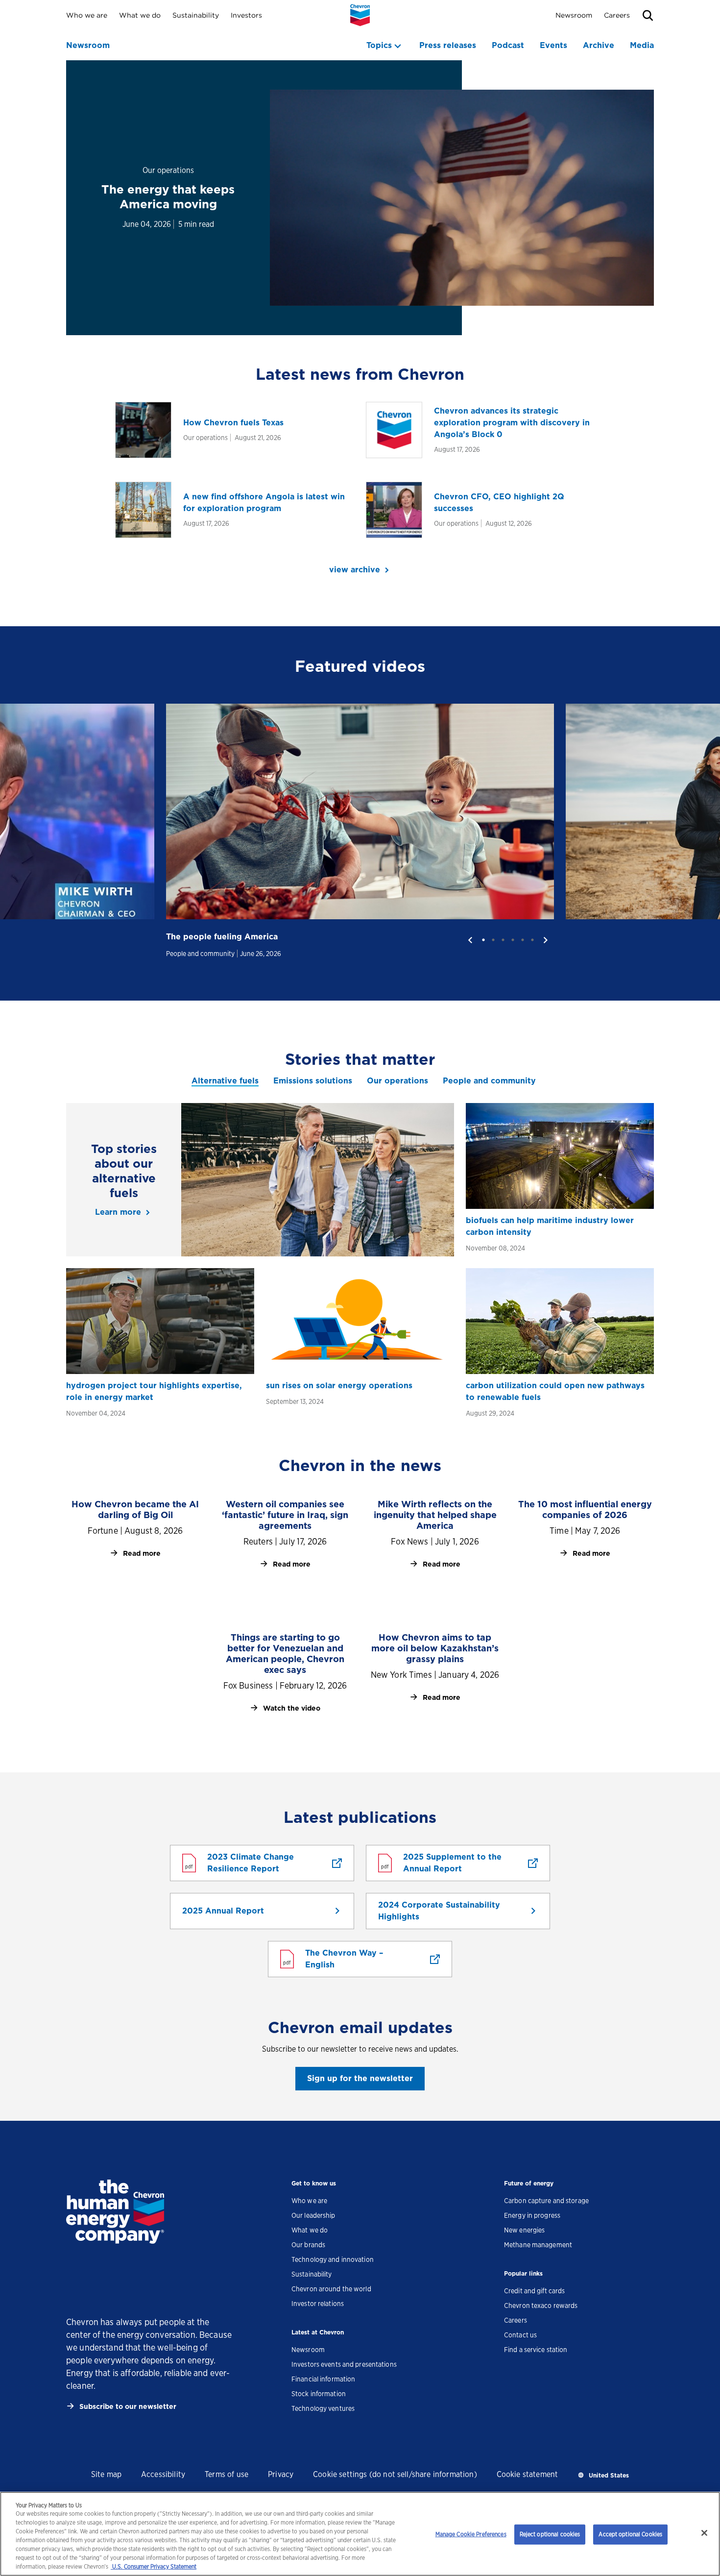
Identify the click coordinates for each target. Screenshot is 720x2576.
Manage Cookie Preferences (471, 2534)
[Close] (704, 2533)
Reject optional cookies (550, 2534)
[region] (360, 2534)
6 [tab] (532, 940)
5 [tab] (523, 940)
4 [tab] (513, 940)
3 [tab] (503, 940)
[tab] (225, 1081)
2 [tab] (493, 940)
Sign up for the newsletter (360, 2078)
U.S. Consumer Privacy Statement (154, 2566)
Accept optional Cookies (630, 2534)
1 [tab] (483, 940)
